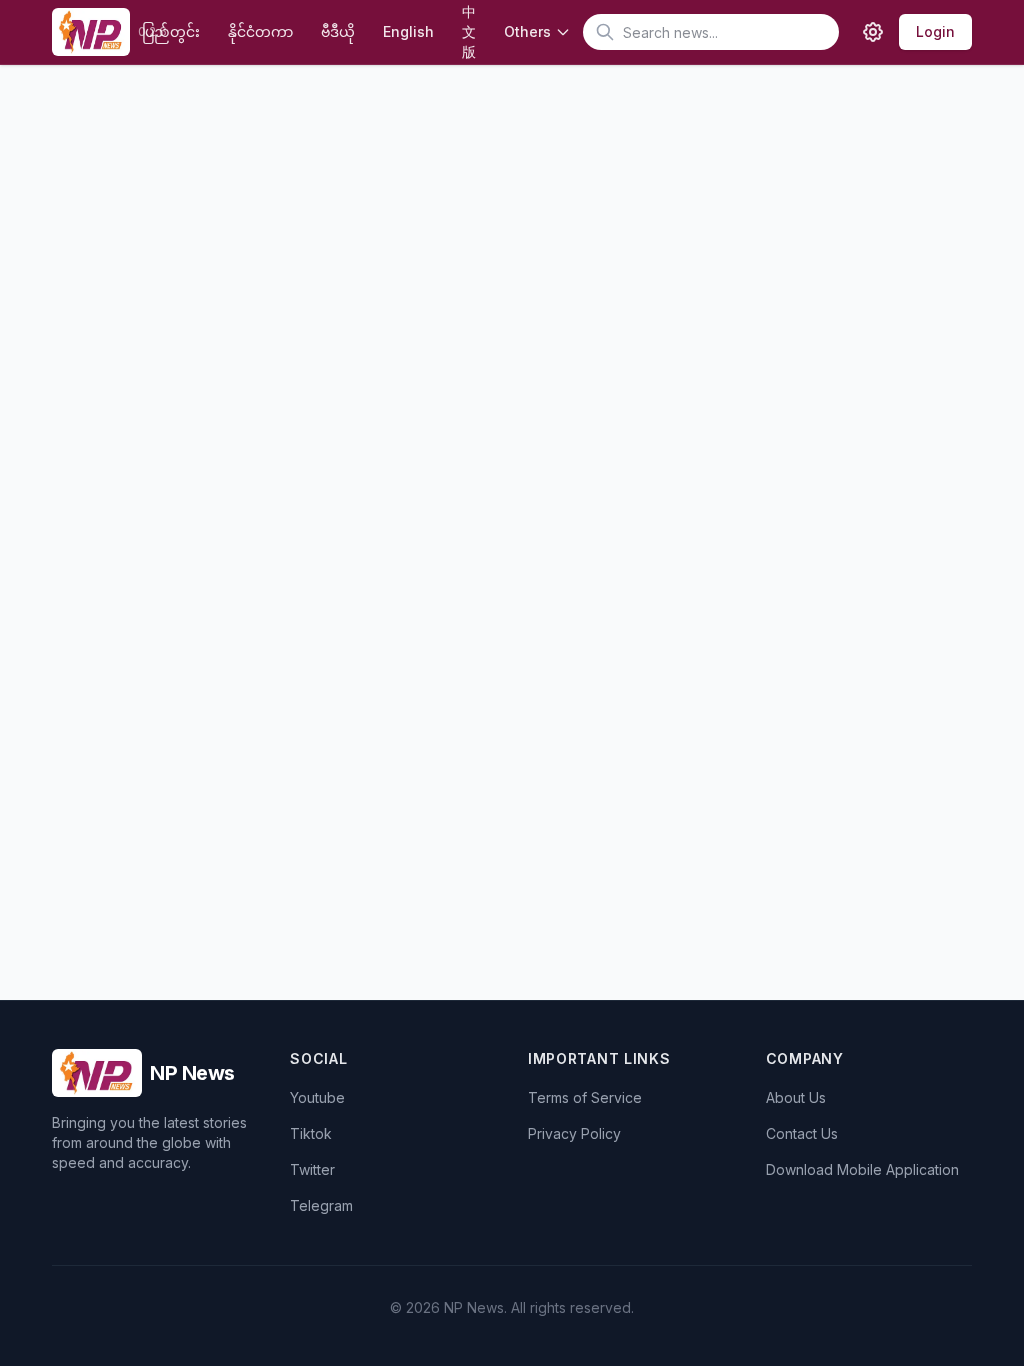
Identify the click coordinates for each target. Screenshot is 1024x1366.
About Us (796, 1097)
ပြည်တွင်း (171, 31)
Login (935, 31)
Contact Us (802, 1133)
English (408, 31)
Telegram (321, 1205)
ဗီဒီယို (338, 31)
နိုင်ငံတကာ (260, 31)
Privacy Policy (574, 1133)
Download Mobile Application (862, 1169)
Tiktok (311, 1133)
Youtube (317, 1097)
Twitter (312, 1169)
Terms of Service (585, 1097)
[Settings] (873, 32)
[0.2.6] (90, 32)
